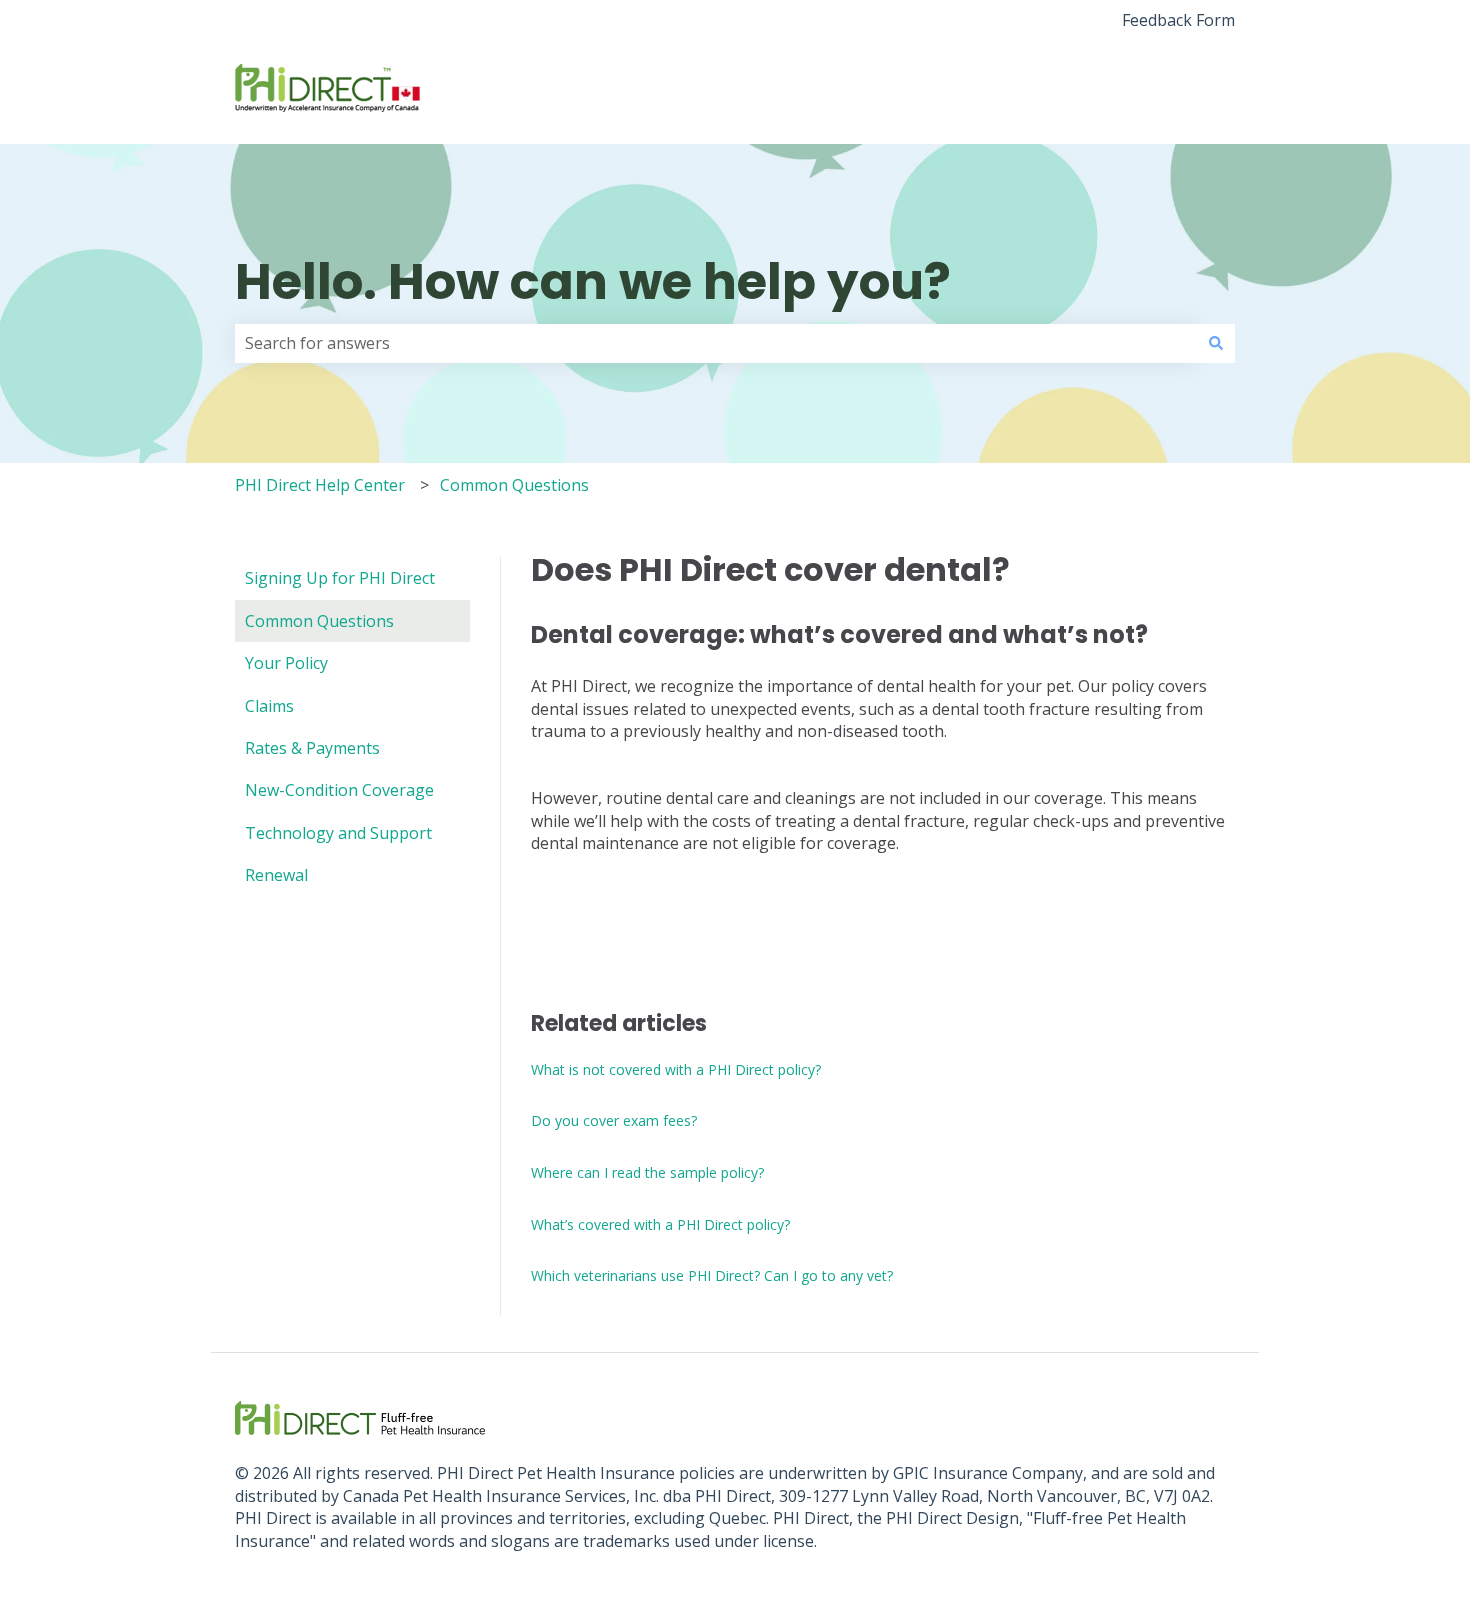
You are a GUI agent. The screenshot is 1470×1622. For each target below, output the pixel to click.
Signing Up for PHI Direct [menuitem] (340, 578)
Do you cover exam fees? (614, 1120)
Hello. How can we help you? (593, 281)
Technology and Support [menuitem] (338, 833)
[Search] (1216, 343)
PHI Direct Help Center (320, 485)
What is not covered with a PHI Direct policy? (676, 1069)
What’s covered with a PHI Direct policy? (660, 1224)
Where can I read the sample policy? (647, 1172)
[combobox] (716, 343)
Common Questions (514, 485)
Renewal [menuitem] (276, 875)
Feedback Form (1178, 20)
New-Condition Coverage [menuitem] (339, 790)
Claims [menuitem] (269, 706)
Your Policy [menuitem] (286, 663)
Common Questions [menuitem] (319, 621)
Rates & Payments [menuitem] (312, 748)
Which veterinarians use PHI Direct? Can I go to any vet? (712, 1275)
